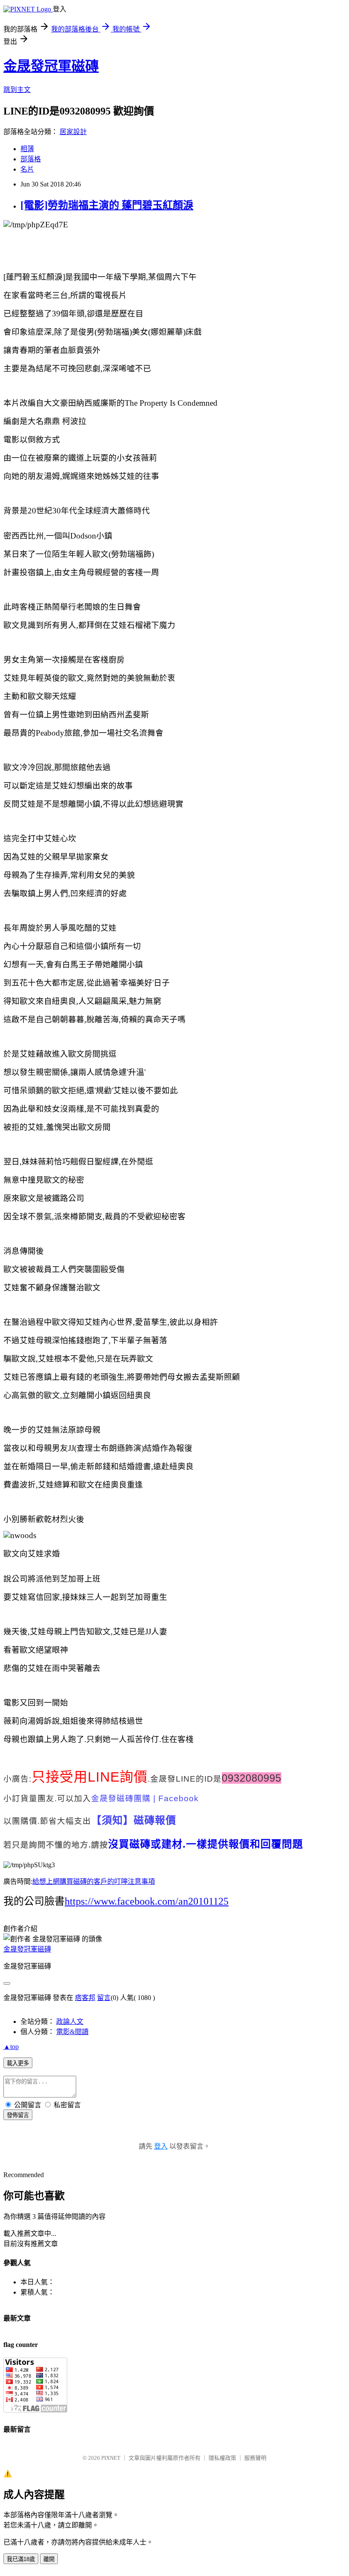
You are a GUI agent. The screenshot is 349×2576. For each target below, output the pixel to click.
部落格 (31, 159)
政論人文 (70, 2022)
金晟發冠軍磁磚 (51, 66)
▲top (11, 2047)
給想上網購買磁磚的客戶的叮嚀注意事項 (94, 1881)
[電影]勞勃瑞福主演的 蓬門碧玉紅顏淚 (107, 205)
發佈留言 (18, 2115)
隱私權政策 (222, 2458)
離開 (49, 2559)
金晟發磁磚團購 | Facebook (145, 1798)
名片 (27, 169)
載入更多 (18, 2063)
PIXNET (111, 2458)
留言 (104, 1998)
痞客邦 (85, 1998)
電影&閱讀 (72, 2032)
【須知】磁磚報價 (134, 1820)
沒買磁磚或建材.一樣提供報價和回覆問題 (206, 1844)
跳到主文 (17, 90)
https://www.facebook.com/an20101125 (147, 1901)
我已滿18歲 (21, 2559)
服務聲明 (255, 2458)
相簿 (27, 149)
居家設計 (73, 132)
